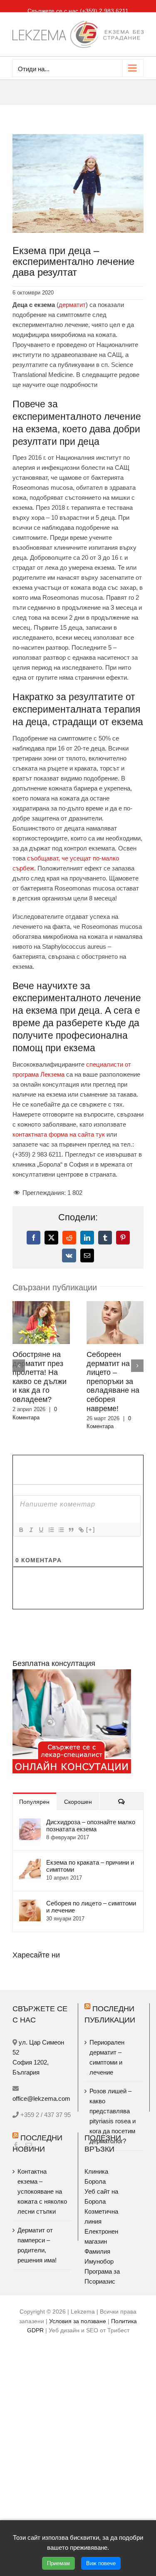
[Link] (81, 1521)
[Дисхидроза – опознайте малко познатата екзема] (30, 1814)
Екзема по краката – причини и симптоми (90, 1857)
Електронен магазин (101, 2227)
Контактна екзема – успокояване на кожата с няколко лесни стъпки (42, 2182)
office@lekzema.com (41, 2089)
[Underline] (41, 1521)
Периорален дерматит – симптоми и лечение (34, 1368)
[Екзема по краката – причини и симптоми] (30, 1854)
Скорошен (78, 1793)
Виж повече (101, 2563)
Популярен (34, 1793)
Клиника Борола (96, 2167)
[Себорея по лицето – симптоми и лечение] (30, 1895)
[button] (19, 1361)
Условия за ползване (78, 2312)
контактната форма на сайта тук (59, 1134)
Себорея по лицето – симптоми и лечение (91, 1898)
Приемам (58, 2563)
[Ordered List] (51, 1521)
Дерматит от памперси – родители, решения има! (37, 2236)
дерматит (72, 305)
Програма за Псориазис (102, 2267)
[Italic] (31, 1521)
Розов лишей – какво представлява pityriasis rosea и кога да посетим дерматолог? (115, 1377)
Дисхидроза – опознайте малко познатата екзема (91, 1816)
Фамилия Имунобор (99, 2247)
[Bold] (21, 1521)
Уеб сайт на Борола (101, 2187)
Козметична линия (101, 2207)
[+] (91, 1520)
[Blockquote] (71, 1521)
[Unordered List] (61, 1521)
